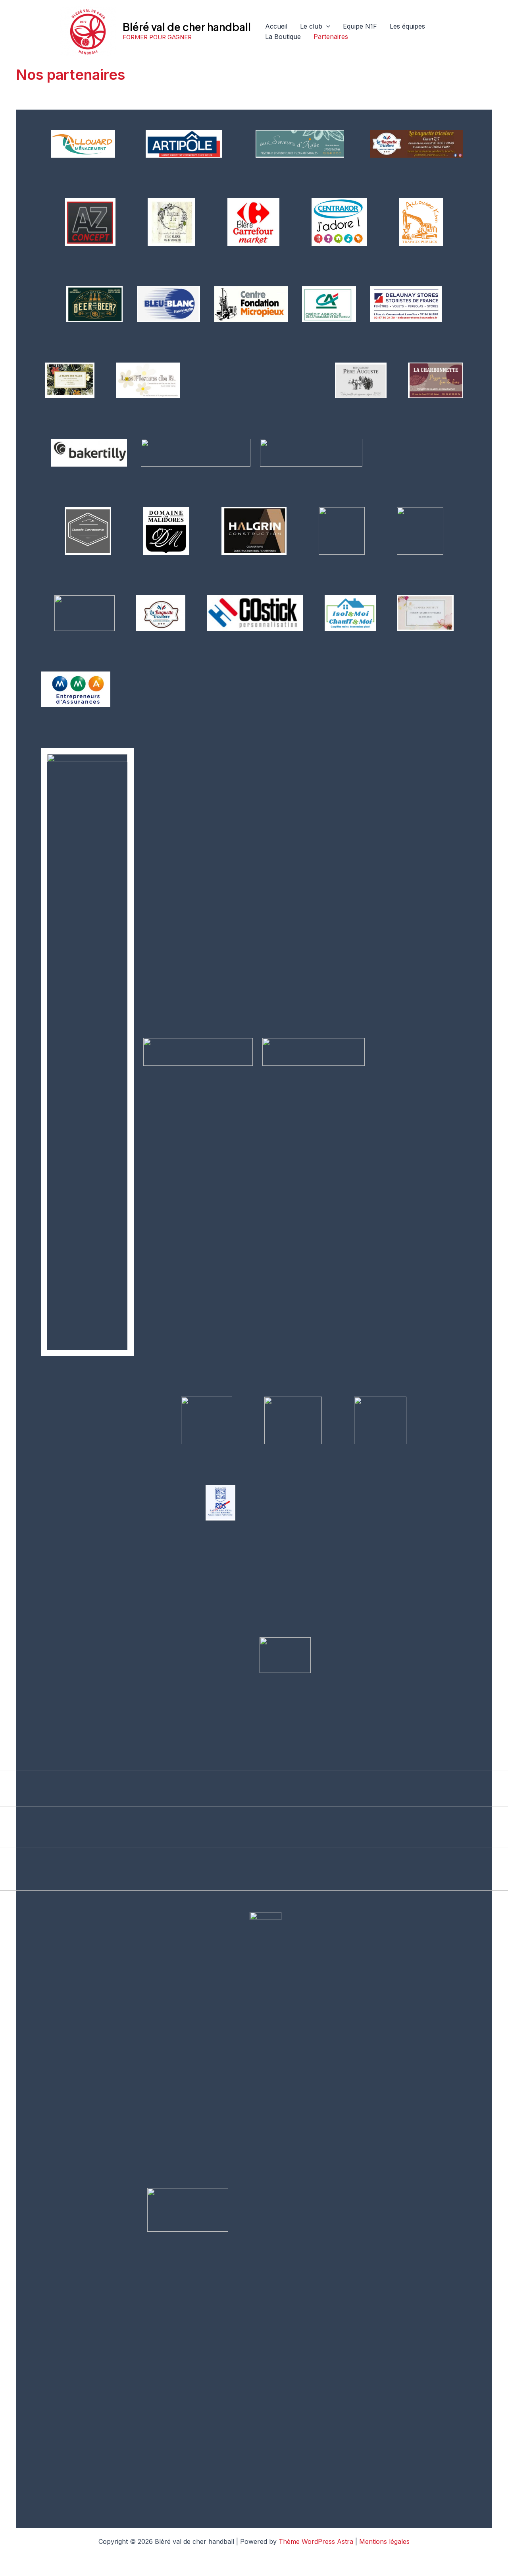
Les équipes (407, 26)
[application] (326, 27)
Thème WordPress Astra (316, 2541)
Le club (311, 26)
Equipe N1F (360, 26)
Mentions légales (384, 2541)
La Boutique (283, 37)
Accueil (276, 26)
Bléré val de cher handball (187, 27)
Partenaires (331, 37)
